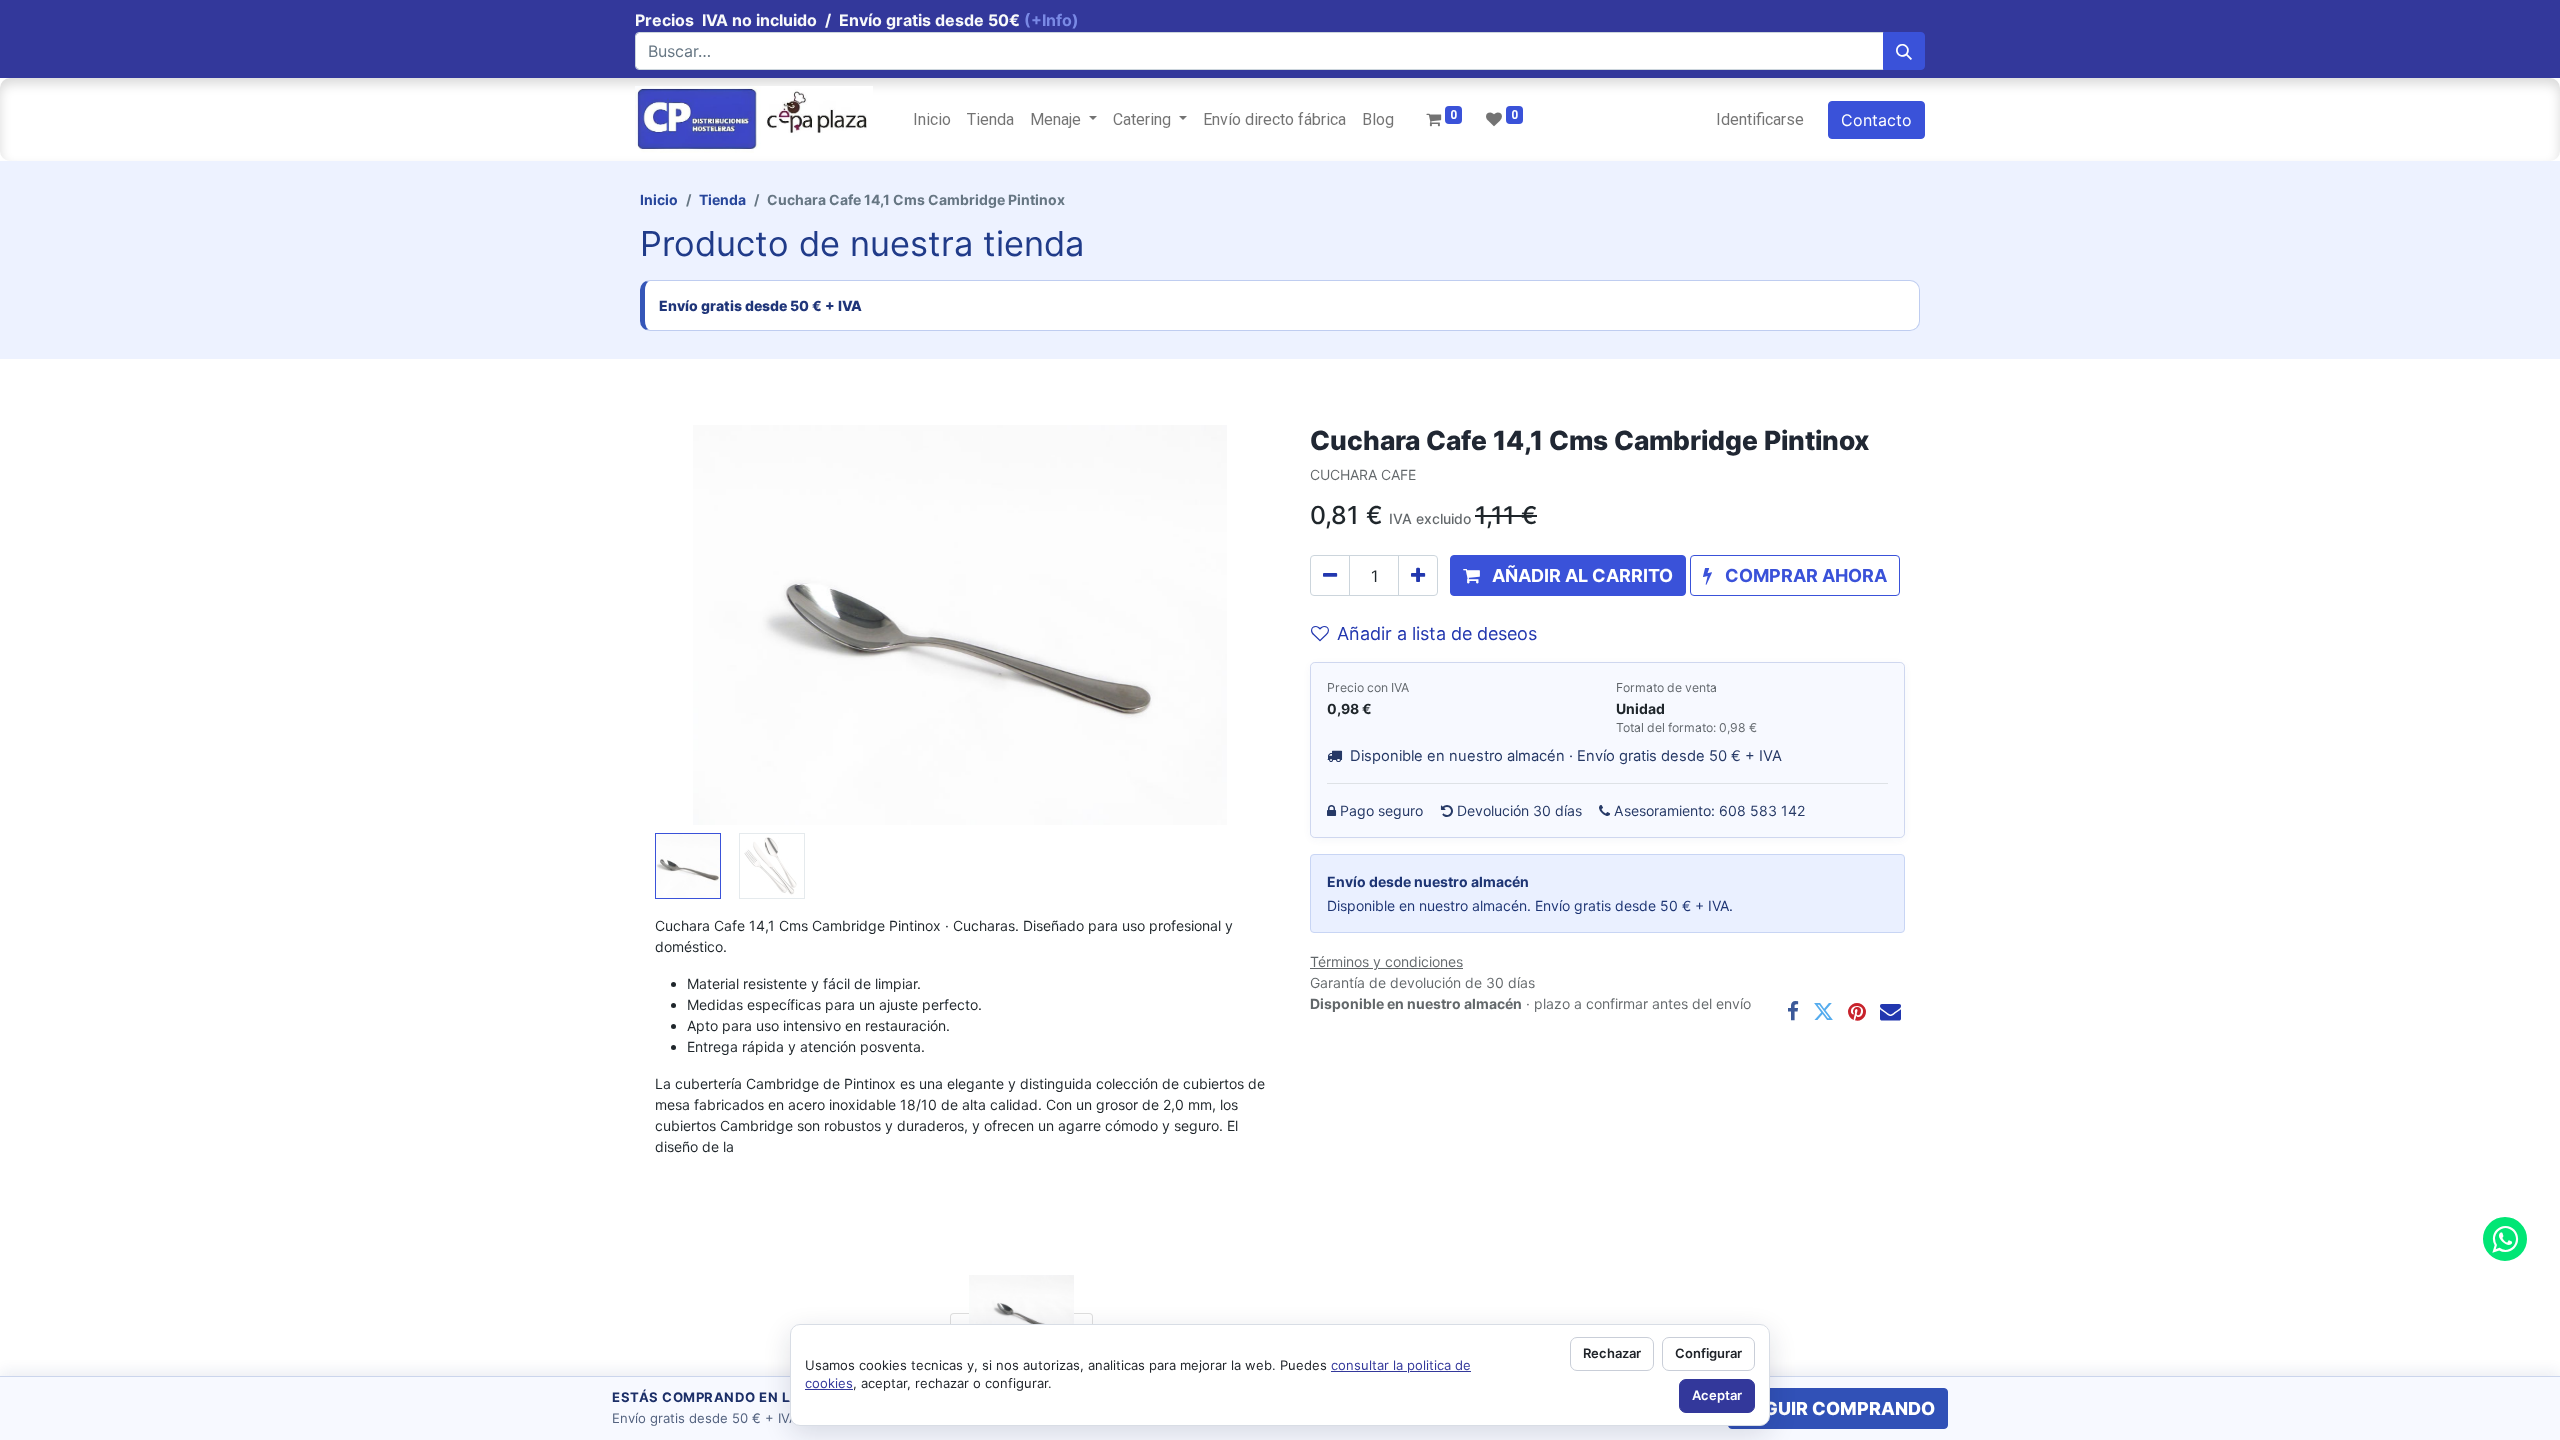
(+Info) (1051, 20)
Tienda (722, 199)
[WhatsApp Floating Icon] (2505, 1239)
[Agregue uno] (1418, 575)
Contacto (1876, 120)
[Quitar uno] (1330, 575)
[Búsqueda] (1904, 51)
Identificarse (1760, 119)
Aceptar (1717, 1395)
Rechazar (1612, 1353)
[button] (701, 625)
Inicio (659, 199)
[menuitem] (932, 120)
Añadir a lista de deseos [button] (1437, 633)
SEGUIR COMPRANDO (1838, 1408)
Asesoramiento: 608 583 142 (1710, 810)
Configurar (1708, 1353)
